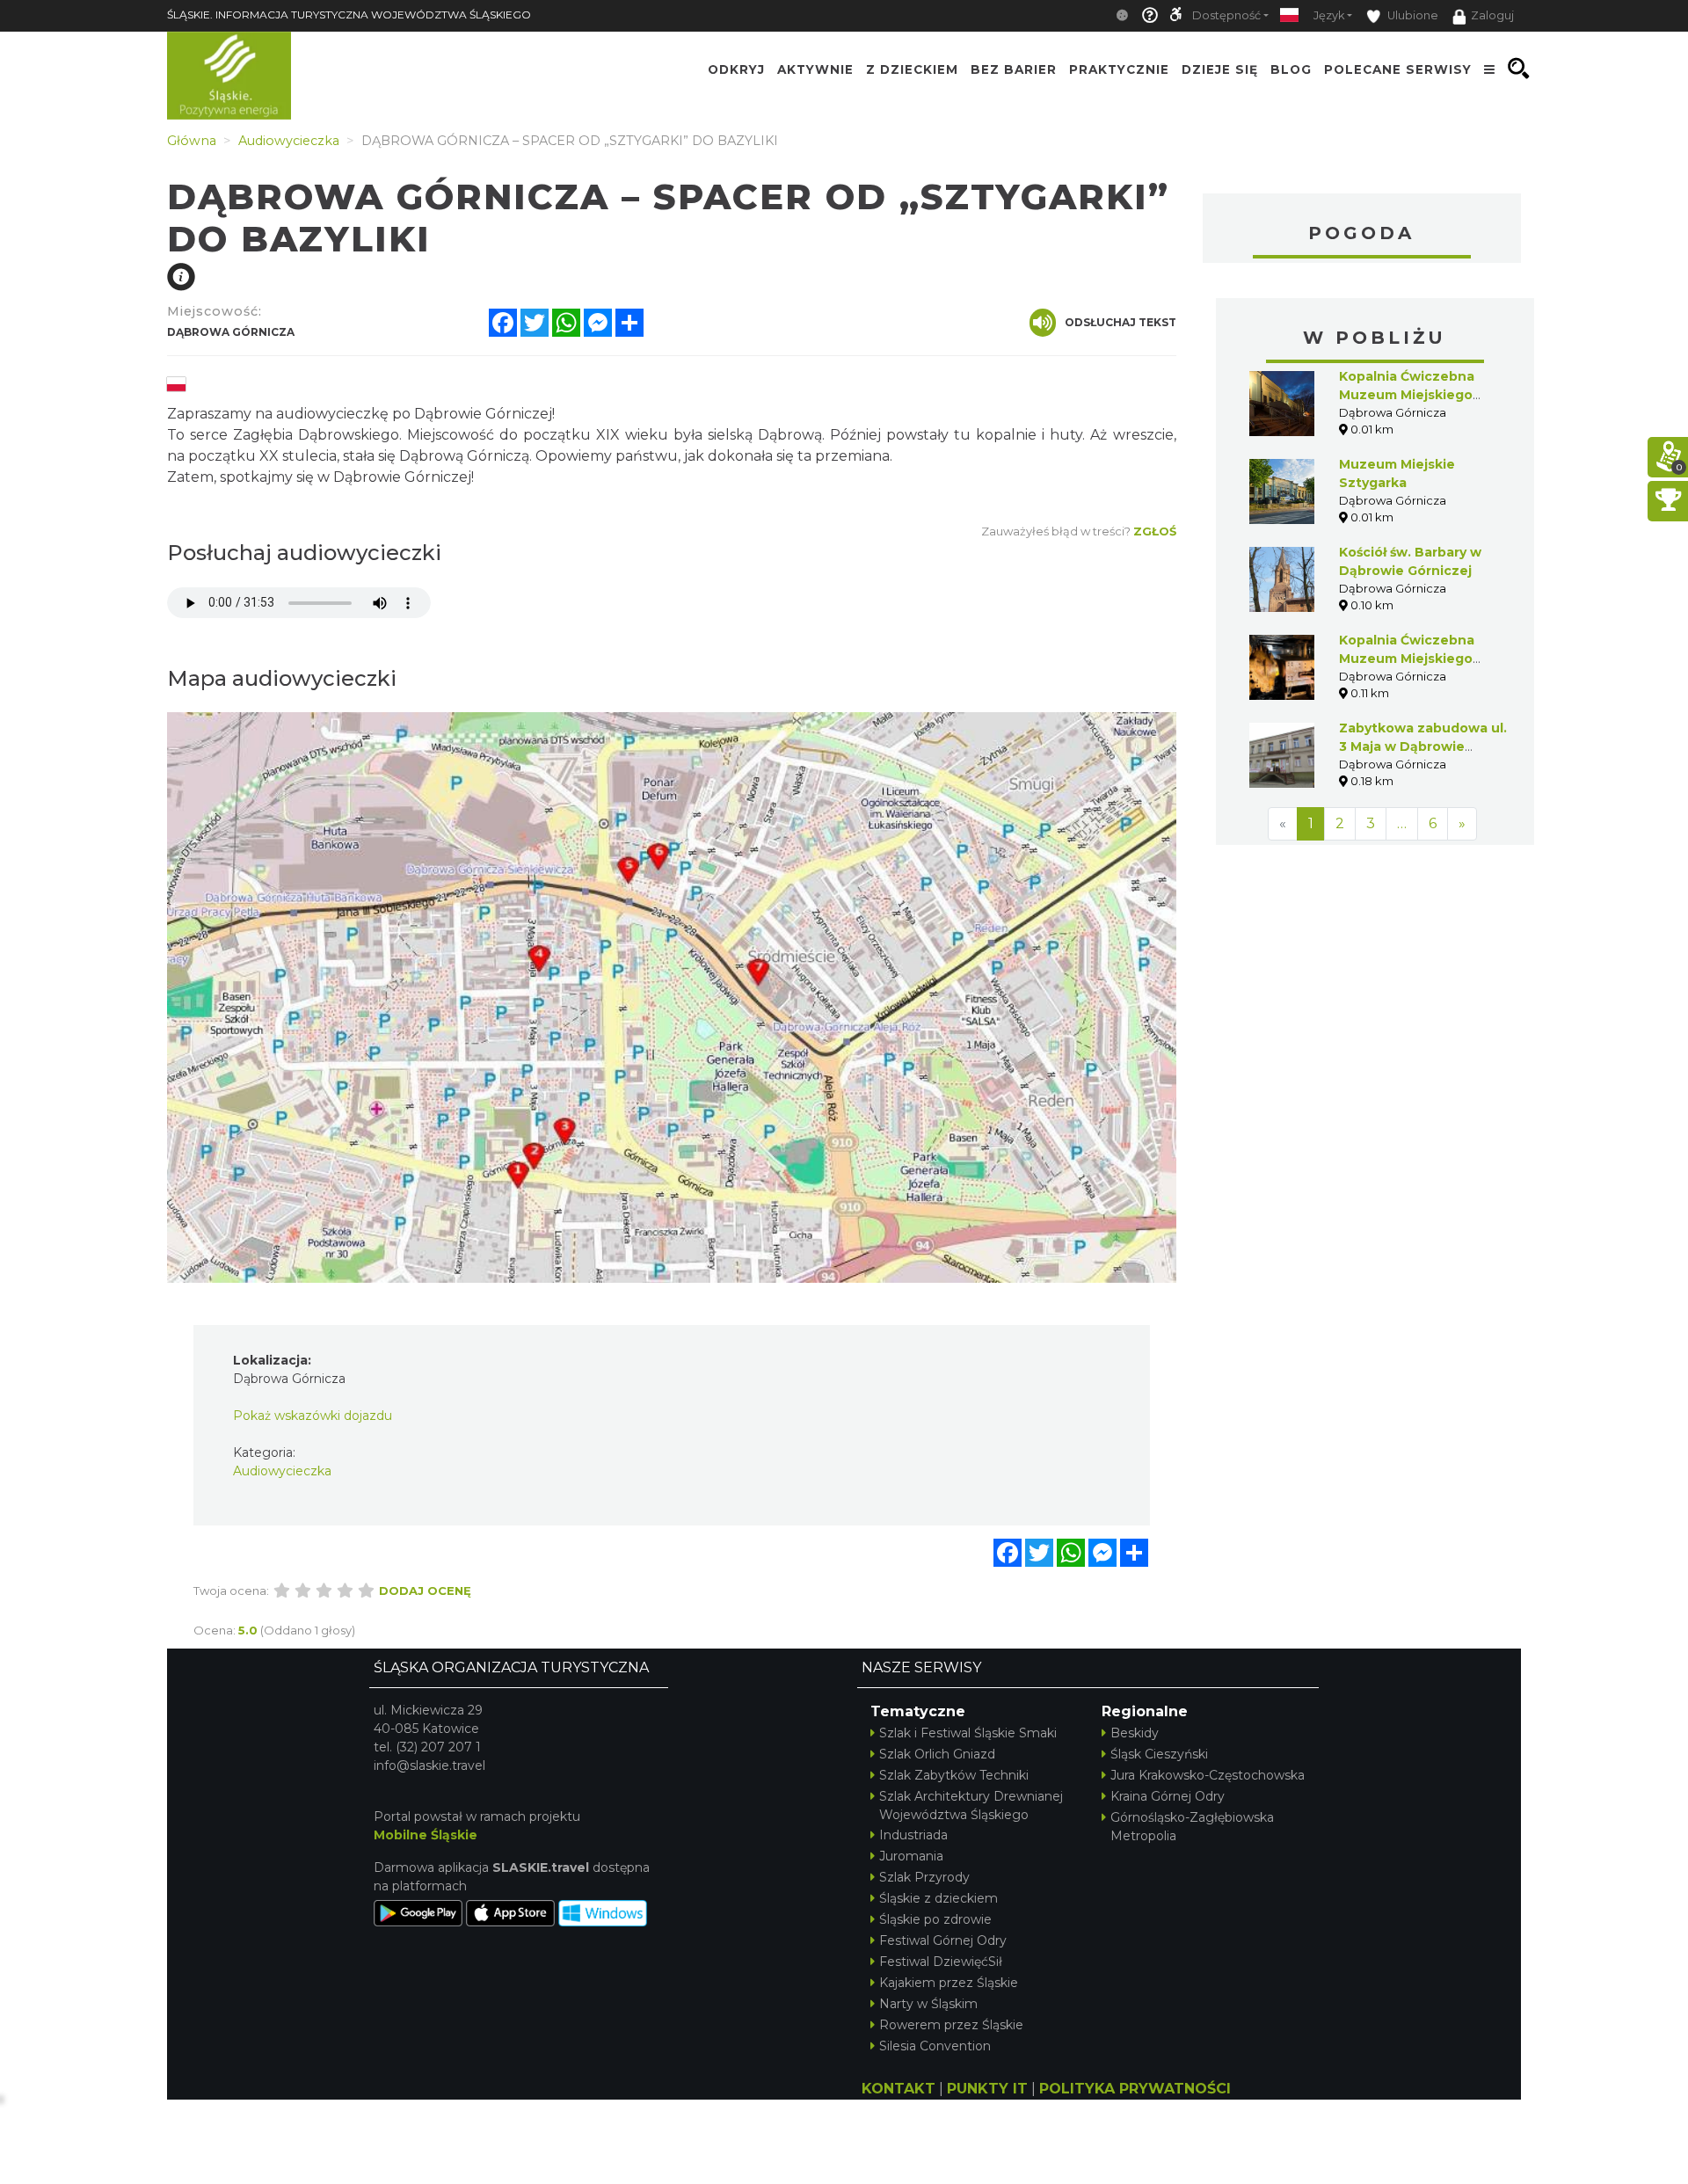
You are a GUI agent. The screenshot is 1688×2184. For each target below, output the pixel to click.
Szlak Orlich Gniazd (937, 1754)
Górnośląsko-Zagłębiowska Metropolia (1192, 1827)
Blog (1291, 69)
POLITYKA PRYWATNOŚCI (1135, 2089)
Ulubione (1412, 15)
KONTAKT (899, 2089)
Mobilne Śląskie (426, 1835)
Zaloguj (1492, 15)
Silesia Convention (935, 2046)
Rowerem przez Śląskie (951, 2025)
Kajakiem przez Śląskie (949, 1983)
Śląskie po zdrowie (935, 1919)
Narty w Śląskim (928, 2004)
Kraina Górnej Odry (1168, 1796)
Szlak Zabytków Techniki (954, 1775)
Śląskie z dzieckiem (939, 1898)
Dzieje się (1220, 69)
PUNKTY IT (987, 2089)
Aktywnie (815, 69)
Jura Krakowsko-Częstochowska (1208, 1775)
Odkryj (736, 69)
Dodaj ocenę (425, 1591)
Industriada (913, 1835)
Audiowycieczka (282, 1471)
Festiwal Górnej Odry (943, 1940)
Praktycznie (1119, 69)
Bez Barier (1014, 69)
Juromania (911, 1856)
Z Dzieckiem (912, 69)
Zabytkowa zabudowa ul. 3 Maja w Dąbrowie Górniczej (1423, 746)
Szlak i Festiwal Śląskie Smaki (968, 1733)
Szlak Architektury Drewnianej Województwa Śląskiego (971, 1805)
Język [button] (1329, 15)
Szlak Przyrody (924, 1877)
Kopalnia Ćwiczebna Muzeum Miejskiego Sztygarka (1407, 395)
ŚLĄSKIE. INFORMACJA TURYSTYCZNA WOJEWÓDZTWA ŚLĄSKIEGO (349, 15)
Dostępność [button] (1226, 15)
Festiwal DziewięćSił (941, 1962)
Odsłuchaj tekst (1120, 322)
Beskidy (1135, 1733)
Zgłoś (1155, 531)
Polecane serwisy (1398, 69)
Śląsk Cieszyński (1159, 1754)
